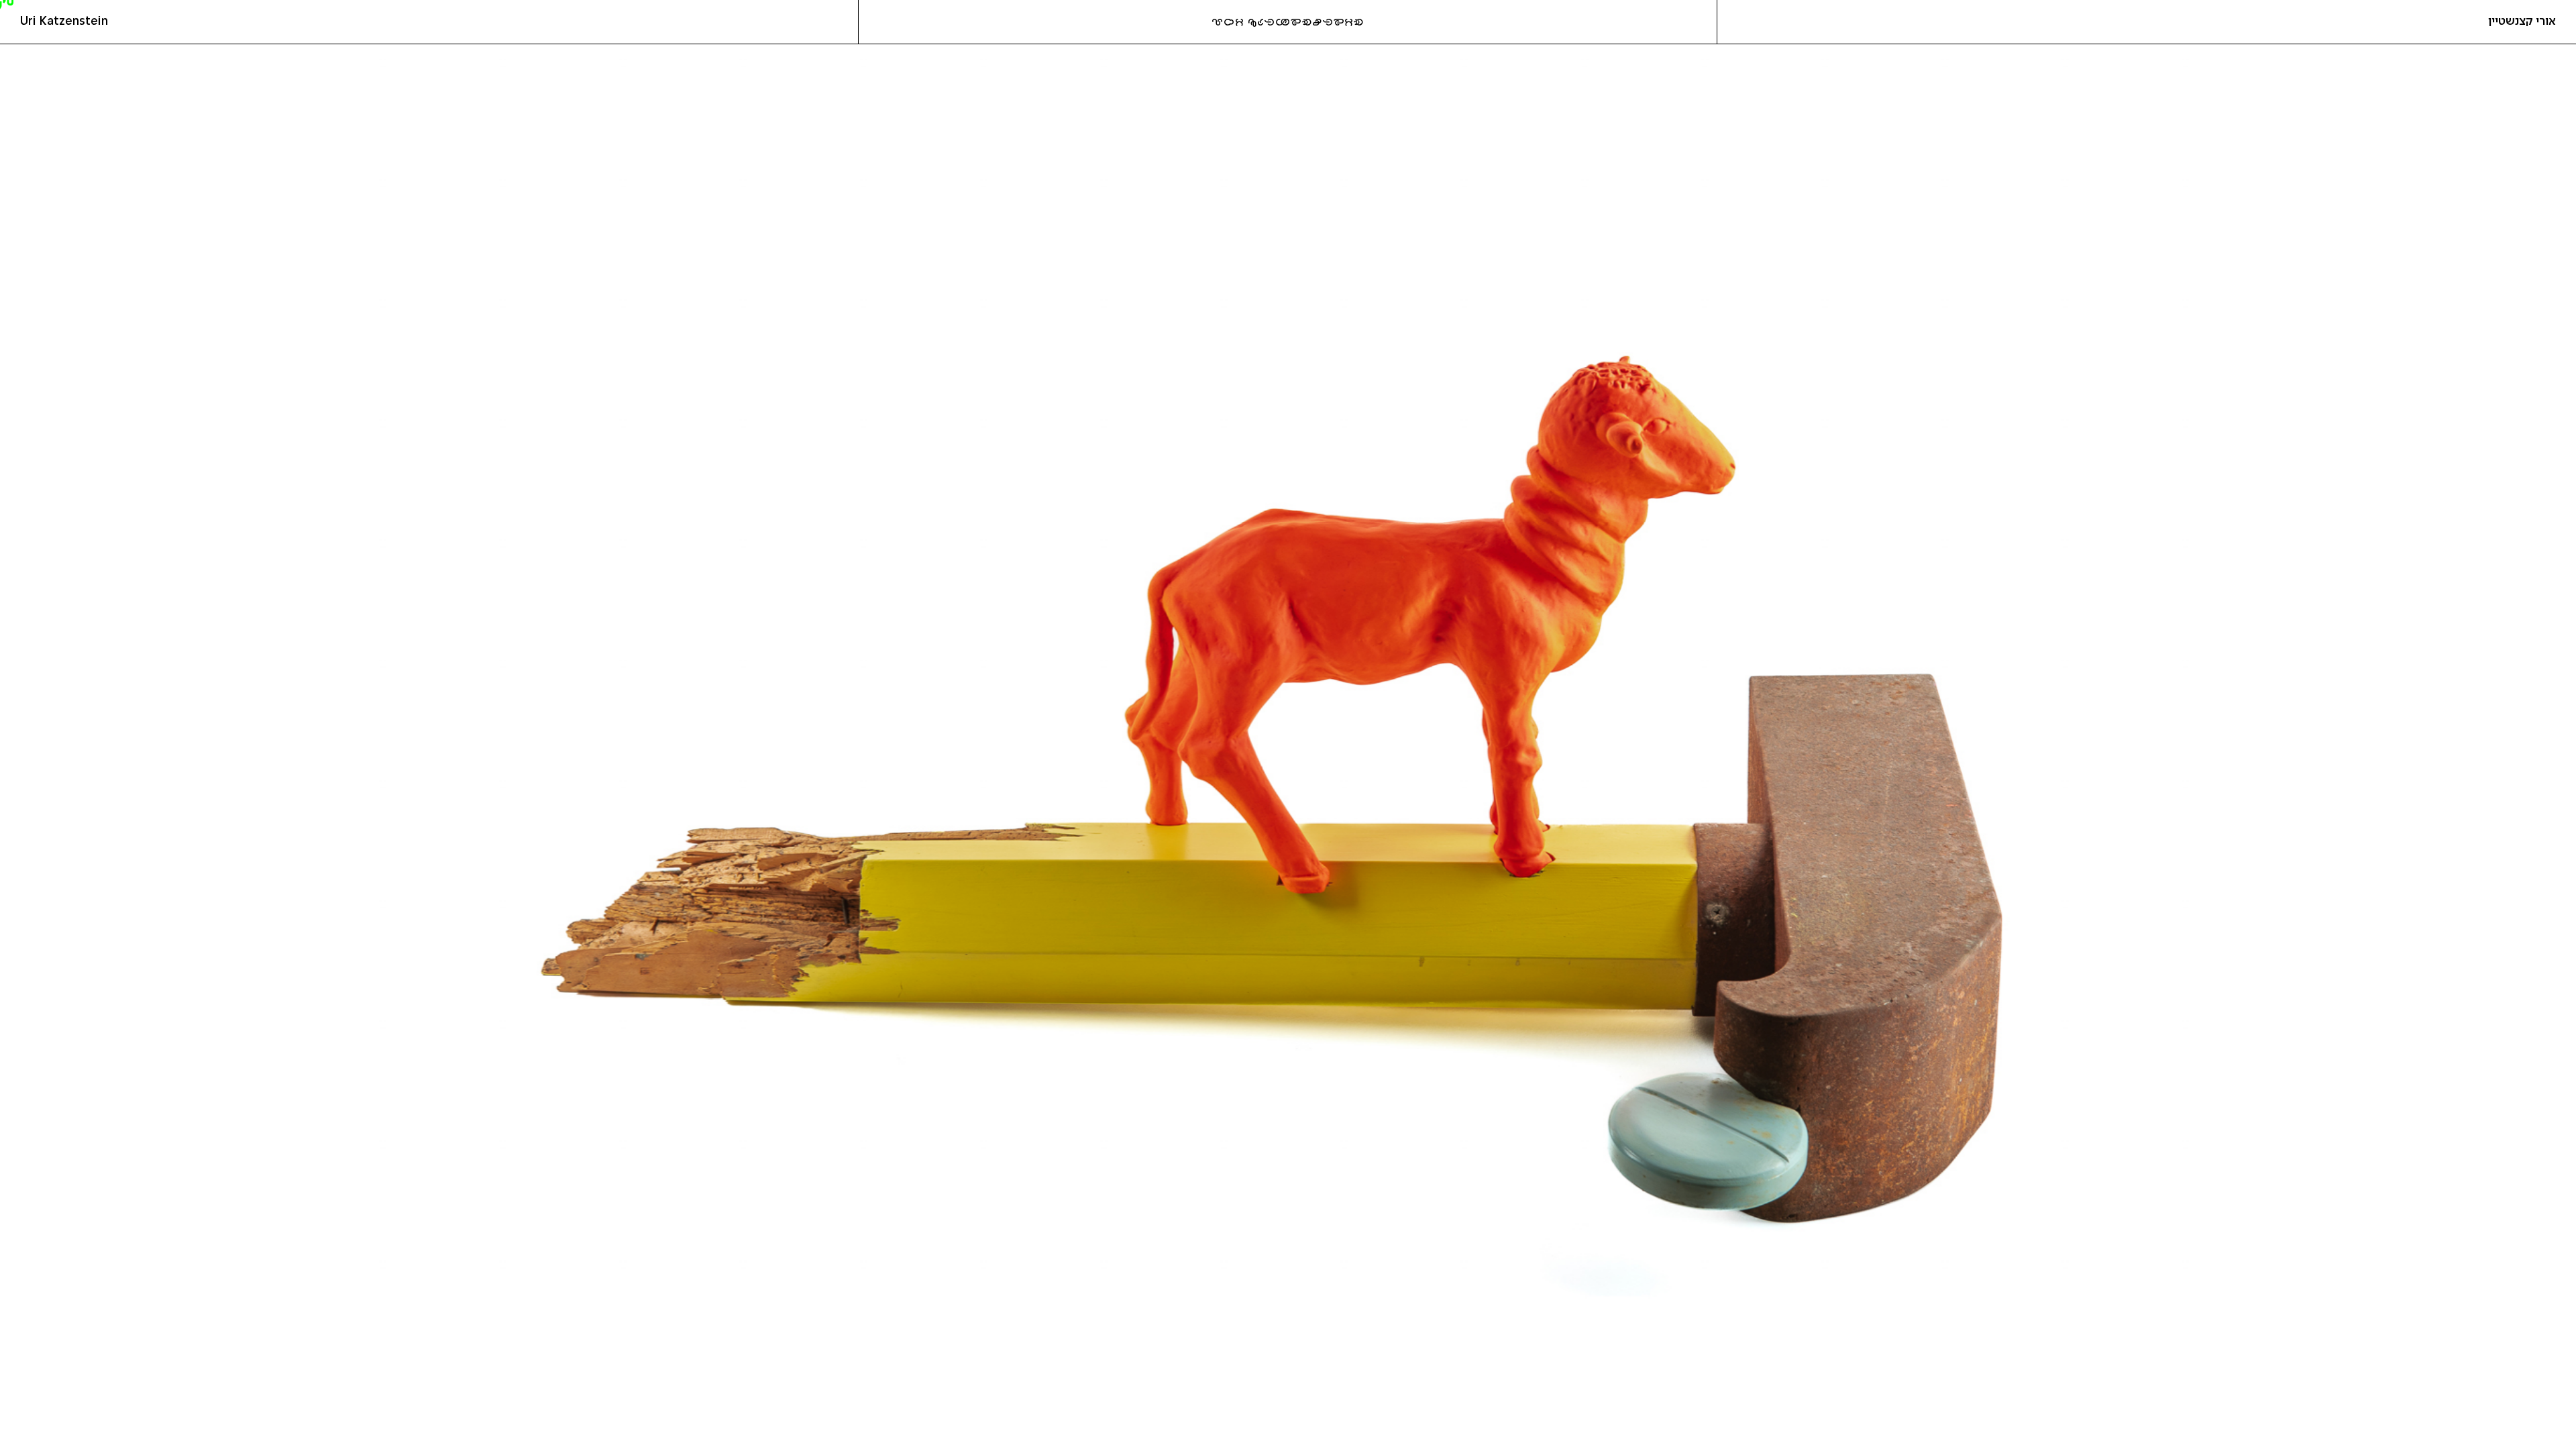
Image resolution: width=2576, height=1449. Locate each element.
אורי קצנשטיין (2522, 21)
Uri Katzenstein (64, 21)
